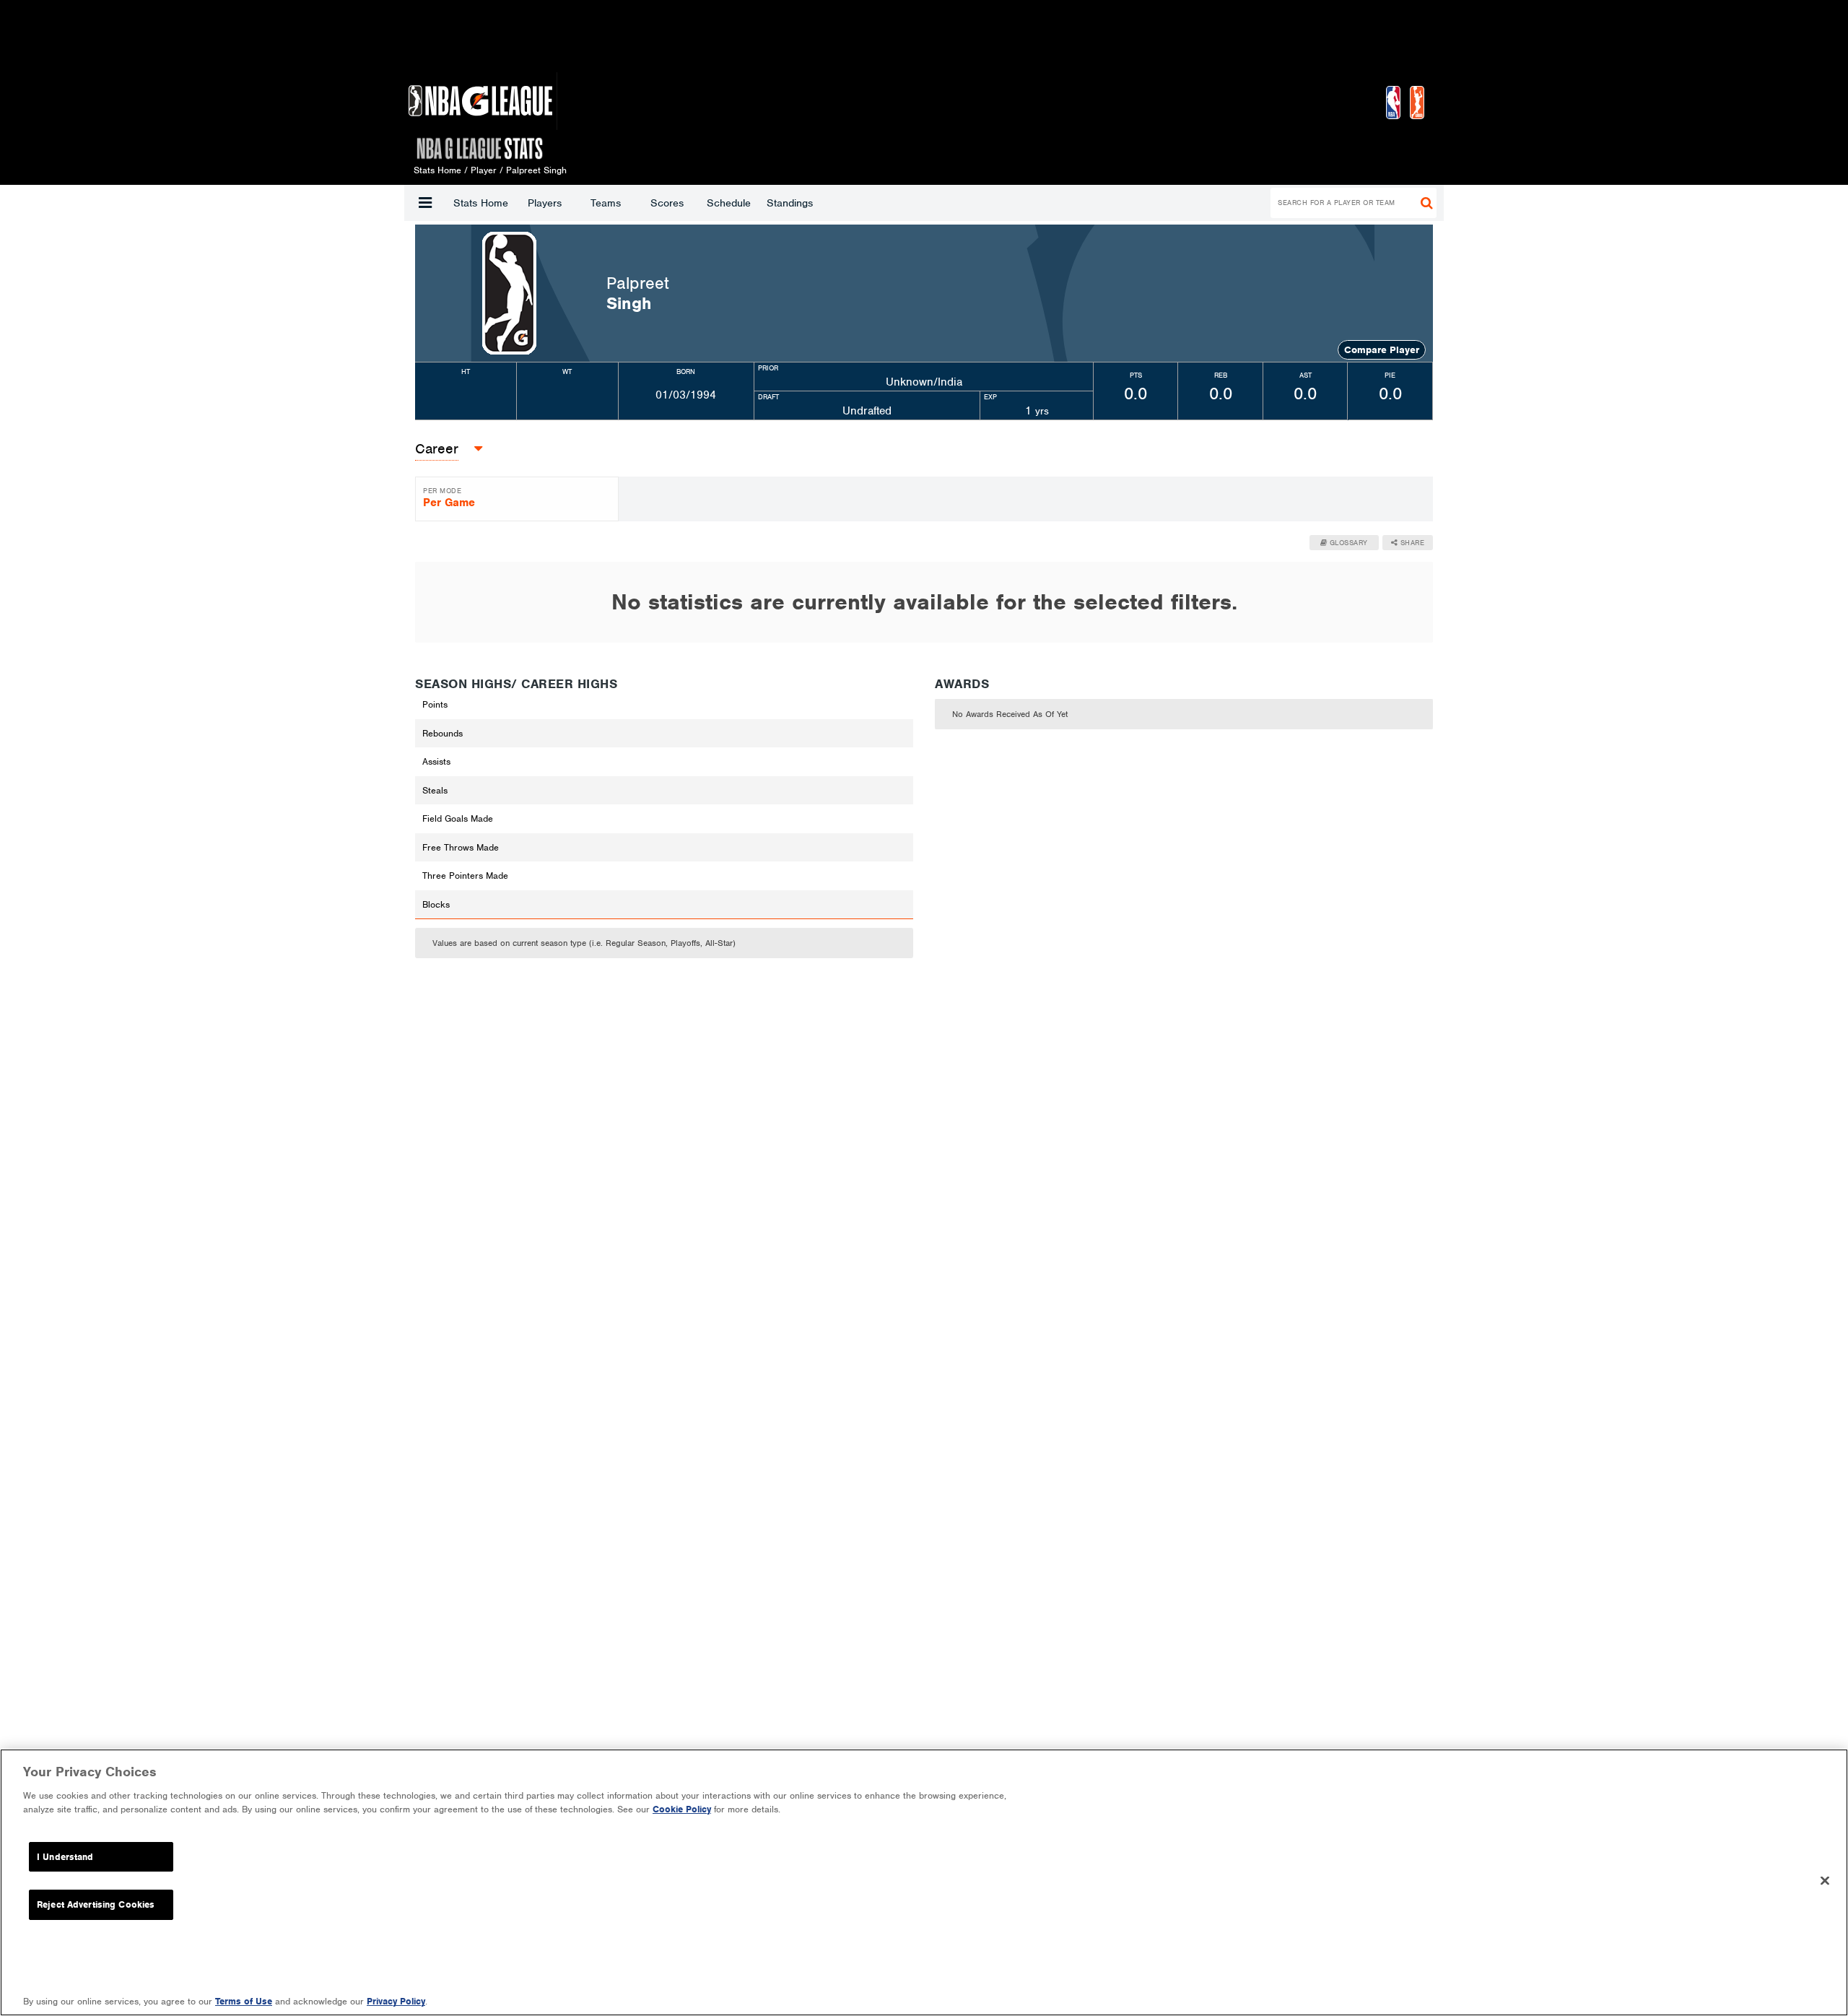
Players (545, 203)
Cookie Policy (682, 1809)
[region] (924, 1882)
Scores (667, 203)
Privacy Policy (396, 2001)
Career (437, 449)
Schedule (729, 203)
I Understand (65, 1857)
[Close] (1825, 1880)
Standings (790, 203)
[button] (425, 203)
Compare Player (1382, 350)
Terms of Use (244, 2001)
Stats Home (481, 203)
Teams (606, 203)
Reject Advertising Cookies (96, 1904)
